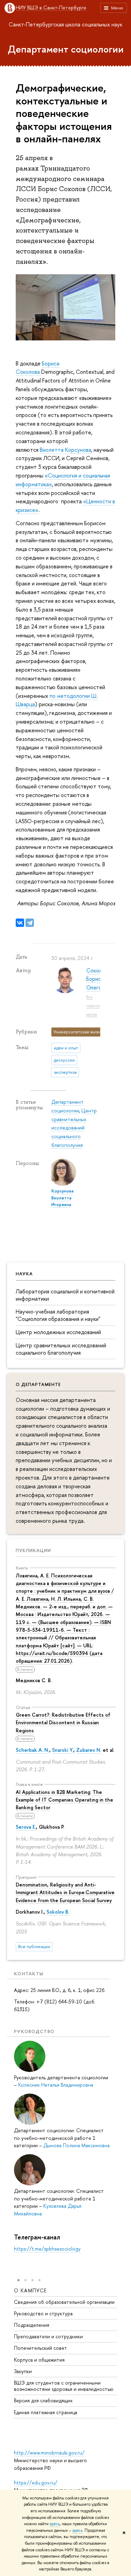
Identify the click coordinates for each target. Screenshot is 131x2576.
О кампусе (30, 2290)
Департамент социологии (66, 49)
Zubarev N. (89, 1750)
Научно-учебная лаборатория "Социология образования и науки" (58, 1315)
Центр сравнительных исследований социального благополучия (61, 1349)
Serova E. (26, 1827)
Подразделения (32, 2325)
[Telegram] (30, 923)
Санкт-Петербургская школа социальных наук (65, 24)
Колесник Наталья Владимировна (56, 2085)
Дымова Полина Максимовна (77, 2145)
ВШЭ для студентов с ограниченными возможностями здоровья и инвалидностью (64, 2386)
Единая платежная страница (46, 2412)
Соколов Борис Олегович (98, 979)
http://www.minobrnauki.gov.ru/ (49, 2453)
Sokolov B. (58, 1912)
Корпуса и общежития (39, 2360)
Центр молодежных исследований (58, 1332)
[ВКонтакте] (20, 923)
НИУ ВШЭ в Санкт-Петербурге (51, 8)
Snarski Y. (63, 1750)
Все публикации (34, 1947)
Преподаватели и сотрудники (48, 2336)
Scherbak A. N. (32, 1750)
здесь (55, 2524)
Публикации (33, 1550)
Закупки (23, 2371)
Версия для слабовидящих (43, 2400)
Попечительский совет (41, 2348)
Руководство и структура (43, 2313)
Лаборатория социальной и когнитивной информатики (65, 1295)
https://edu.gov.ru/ (36, 2483)
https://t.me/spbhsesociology (47, 2249)
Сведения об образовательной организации (64, 2302)
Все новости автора (93, 1005)
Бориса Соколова (38, 368)
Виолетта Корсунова (65, 450)
